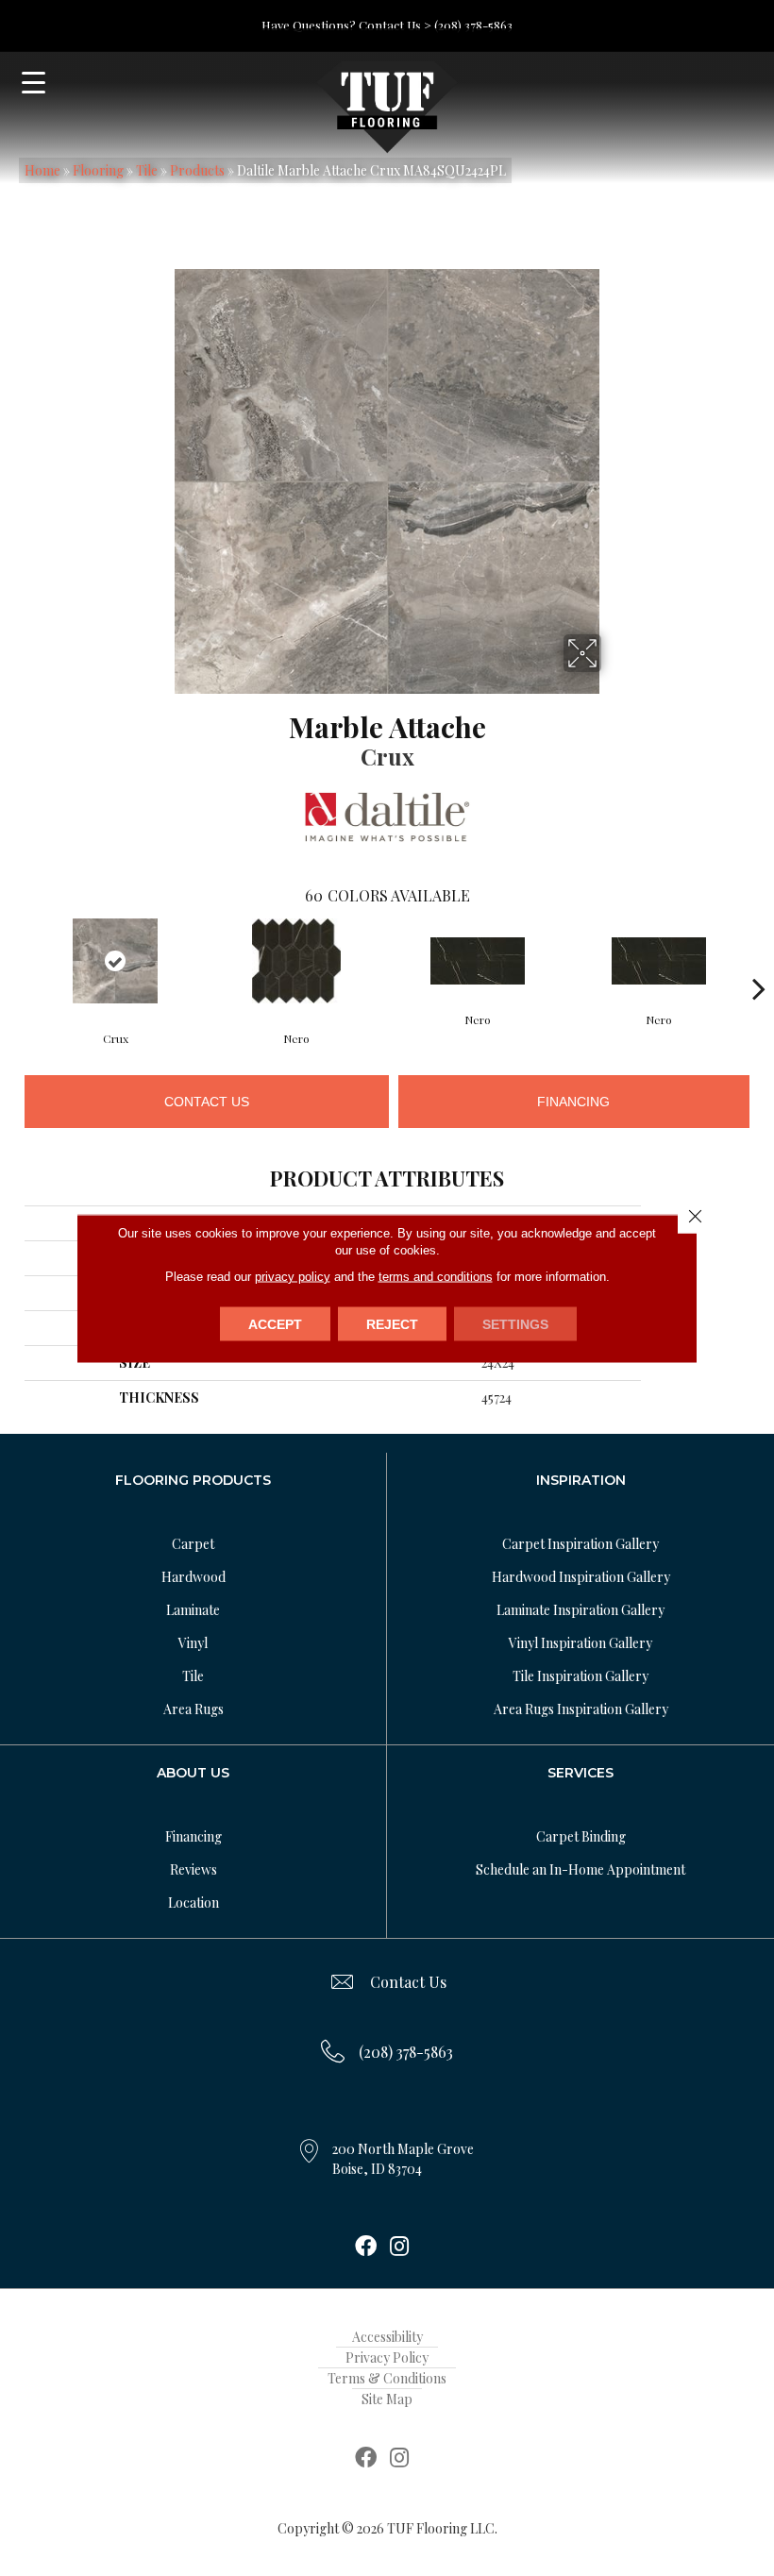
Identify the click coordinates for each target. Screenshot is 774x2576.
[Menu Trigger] (34, 83)
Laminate (193, 1610)
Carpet (193, 1544)
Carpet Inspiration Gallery (580, 1544)
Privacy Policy (387, 2357)
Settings (515, 1323)
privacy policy (293, 1276)
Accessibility (387, 2337)
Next (759, 960)
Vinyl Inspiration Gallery (580, 1643)
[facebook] (366, 2248)
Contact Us (207, 1102)
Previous (15, 960)
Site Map (387, 2399)
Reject (392, 1323)
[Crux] (115, 961)
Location (193, 1903)
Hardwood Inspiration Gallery (581, 1577)
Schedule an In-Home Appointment (580, 1869)
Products (197, 170)
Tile (147, 170)
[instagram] (399, 2248)
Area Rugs (193, 1709)
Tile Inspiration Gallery (580, 1676)
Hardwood (193, 1577)
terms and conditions (436, 1276)
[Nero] (296, 961)
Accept (275, 1323)
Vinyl (193, 1643)
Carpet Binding (581, 1836)
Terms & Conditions (387, 2378)
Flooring (98, 170)
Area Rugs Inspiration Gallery (581, 1709)
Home (42, 170)
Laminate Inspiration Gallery (580, 1610)
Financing (573, 1102)
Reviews (193, 1869)
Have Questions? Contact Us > (346, 25)
